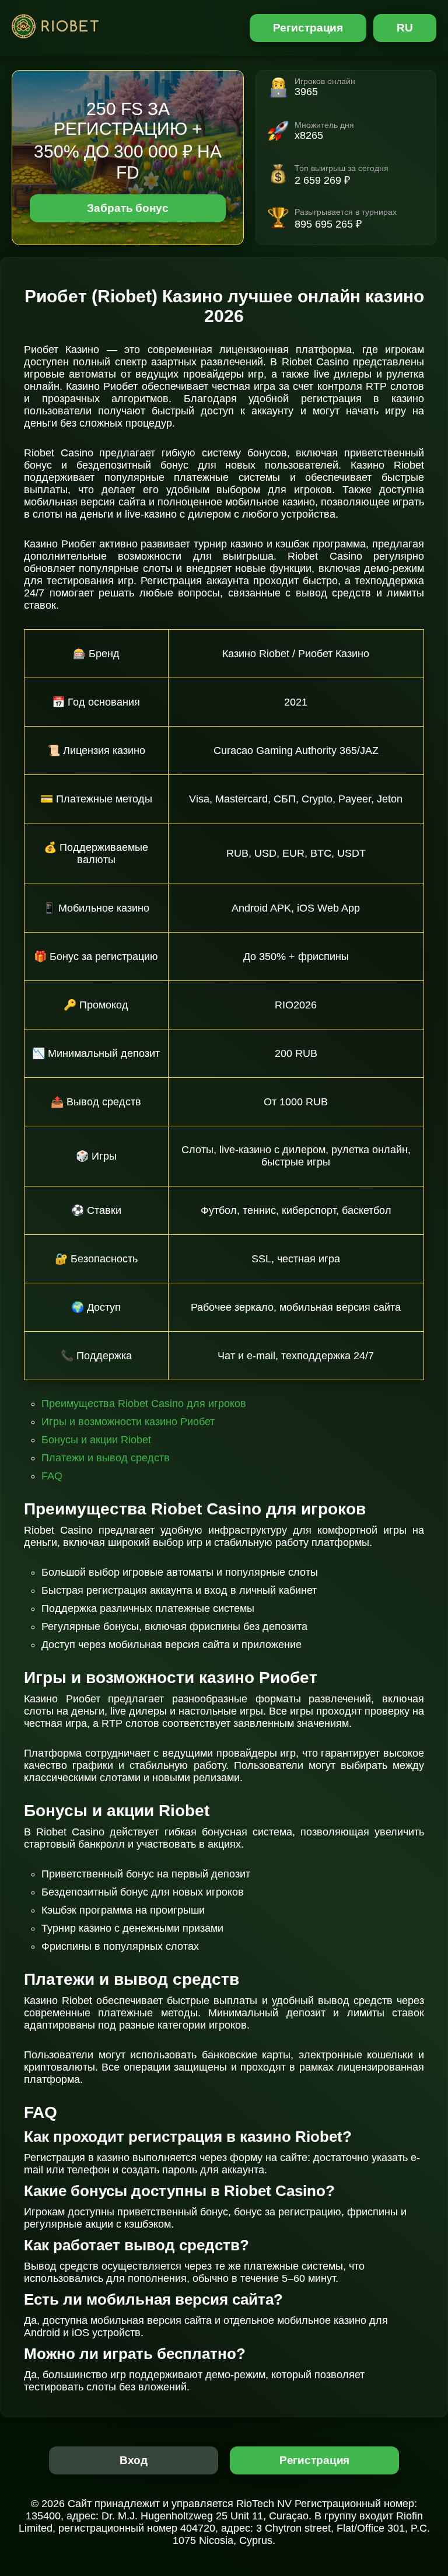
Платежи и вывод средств (106, 1458)
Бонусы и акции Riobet (96, 1440)
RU (405, 28)
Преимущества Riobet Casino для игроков (144, 1404)
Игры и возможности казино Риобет (128, 1422)
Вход (134, 2460)
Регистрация (308, 28)
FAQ (52, 1476)
